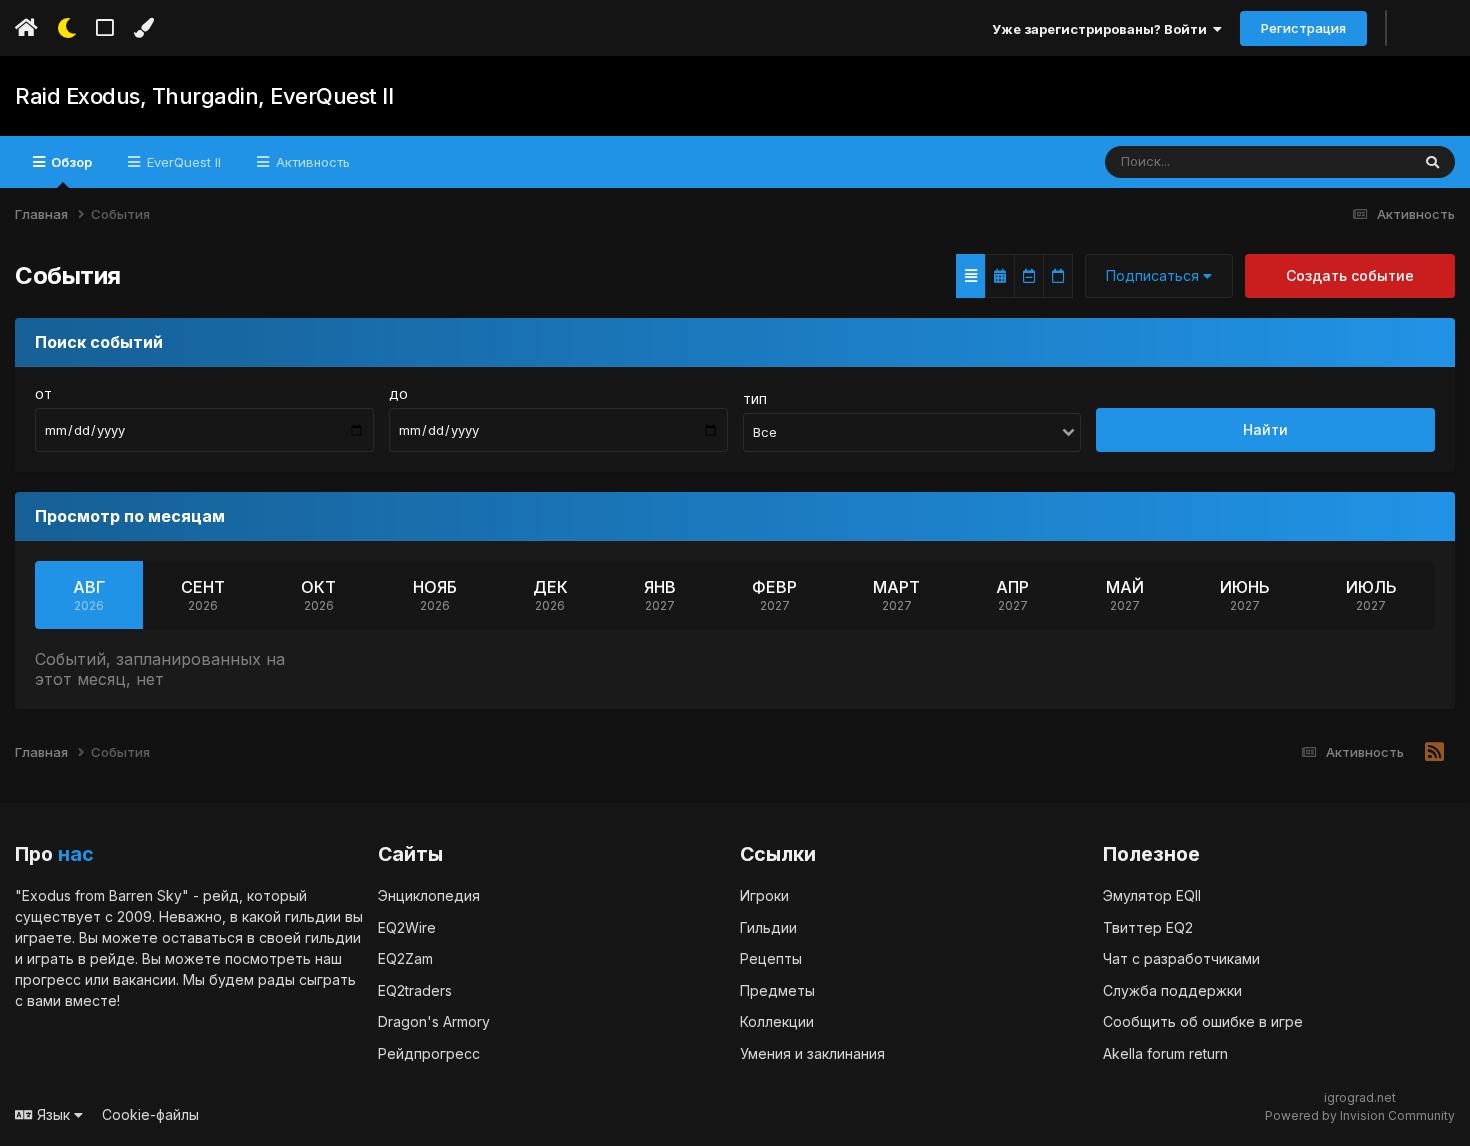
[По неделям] (1029, 276)
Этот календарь (1335, 161)
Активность (311, 162)
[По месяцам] (1000, 276)
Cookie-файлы (150, 1114)
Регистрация (1303, 28)
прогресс (48, 979)
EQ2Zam (405, 958)
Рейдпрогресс (429, 1053)
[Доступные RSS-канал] (1434, 753)
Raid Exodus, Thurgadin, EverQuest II (204, 96)
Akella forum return (1165, 1053)
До (398, 395)
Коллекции (777, 1021)
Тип (755, 400)
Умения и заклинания (812, 1053)
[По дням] (1058, 276)
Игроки (764, 895)
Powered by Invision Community (1360, 1115)
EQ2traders (415, 990)
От (43, 395)
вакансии (144, 979)
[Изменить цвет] (143, 28)
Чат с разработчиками (1181, 958)
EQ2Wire (407, 927)
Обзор (70, 162)
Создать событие (1350, 275)
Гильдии (768, 927)
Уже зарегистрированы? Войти (1102, 29)
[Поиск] (1432, 162)
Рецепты (771, 958)
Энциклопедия (429, 895)
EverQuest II (182, 162)
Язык (53, 1114)
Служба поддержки (1172, 990)
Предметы (777, 990)
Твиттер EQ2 (1148, 927)
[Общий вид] (971, 276)
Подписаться (1154, 275)
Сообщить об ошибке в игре (1203, 1021)
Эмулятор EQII (1152, 895)
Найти (1265, 429)
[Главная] (26, 28)
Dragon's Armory (434, 1021)
